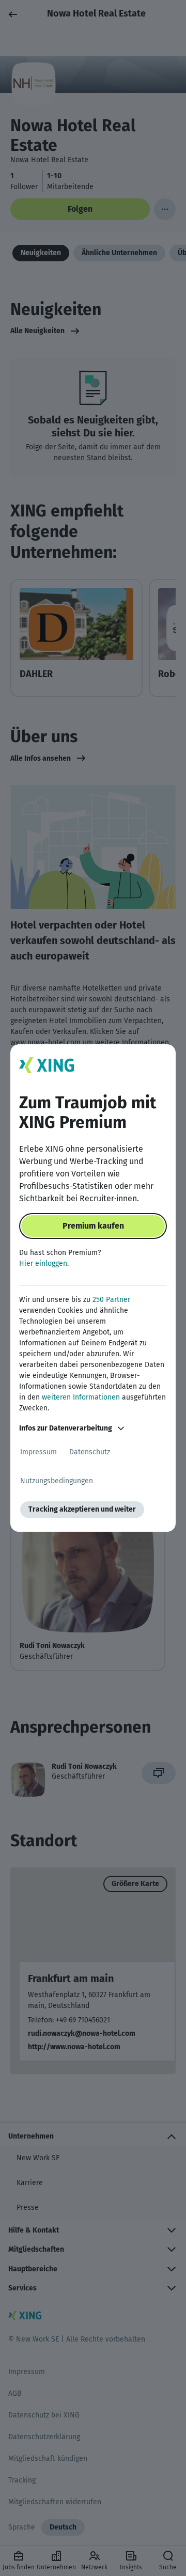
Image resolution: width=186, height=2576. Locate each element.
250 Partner (111, 1300)
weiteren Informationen (81, 1397)
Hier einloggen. (44, 1263)
